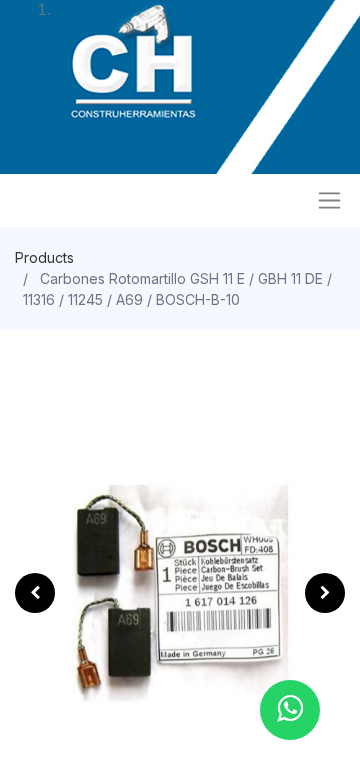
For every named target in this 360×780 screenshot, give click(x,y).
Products (44, 257)
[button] (35, 593)
